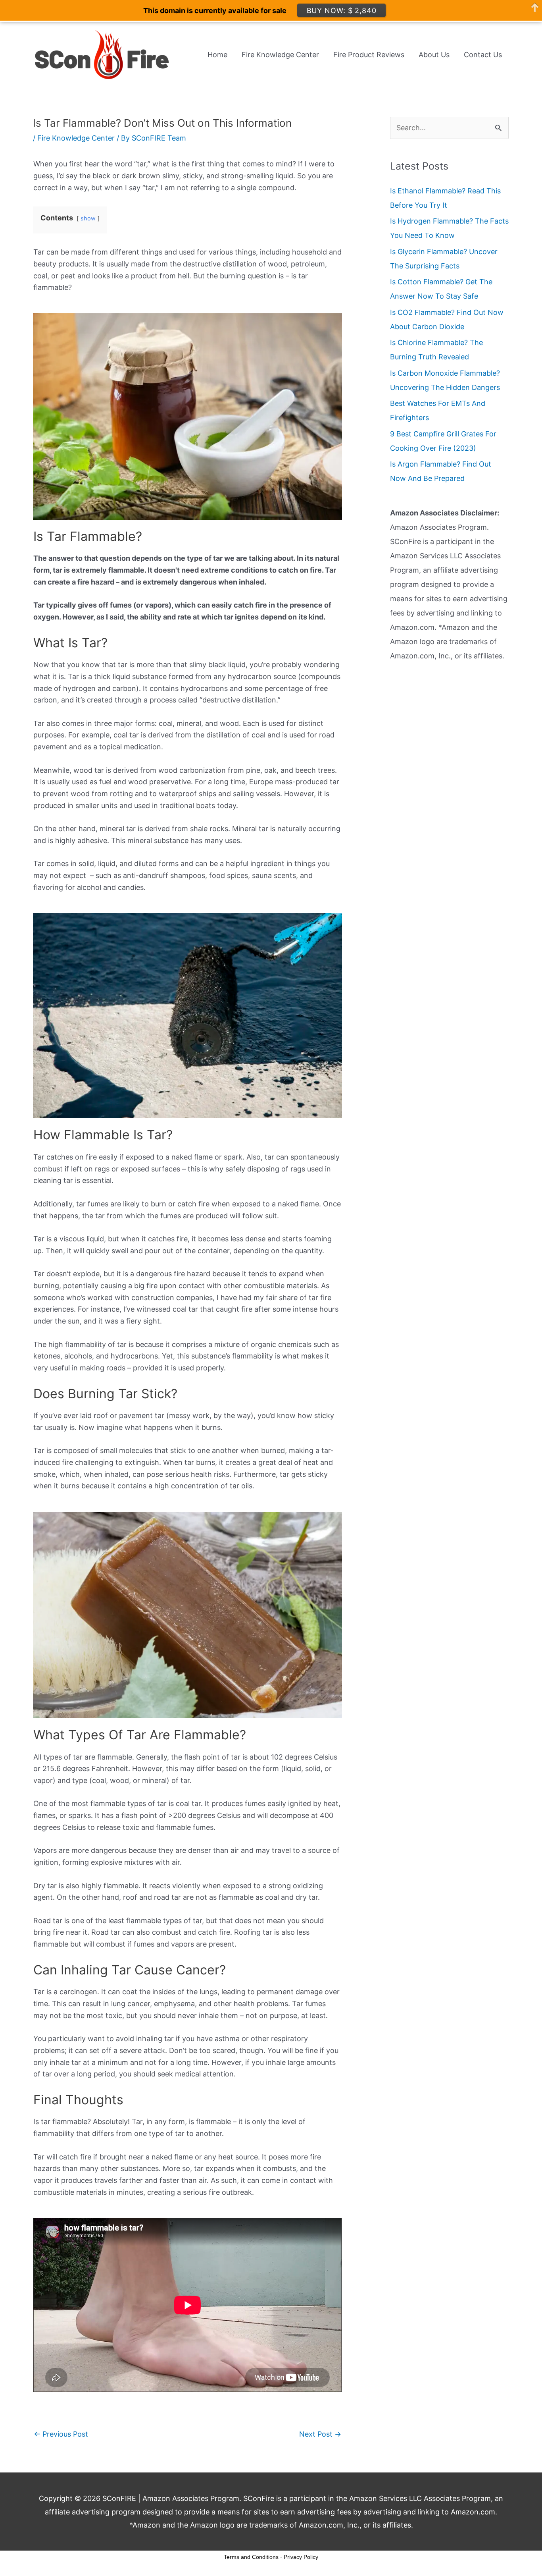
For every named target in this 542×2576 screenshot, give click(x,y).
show (88, 218)
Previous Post (61, 2434)
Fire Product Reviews (369, 55)
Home (217, 55)
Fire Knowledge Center (280, 55)
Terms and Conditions (251, 2557)
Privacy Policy (301, 2557)
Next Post (320, 2434)
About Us (434, 55)
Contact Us (483, 55)
